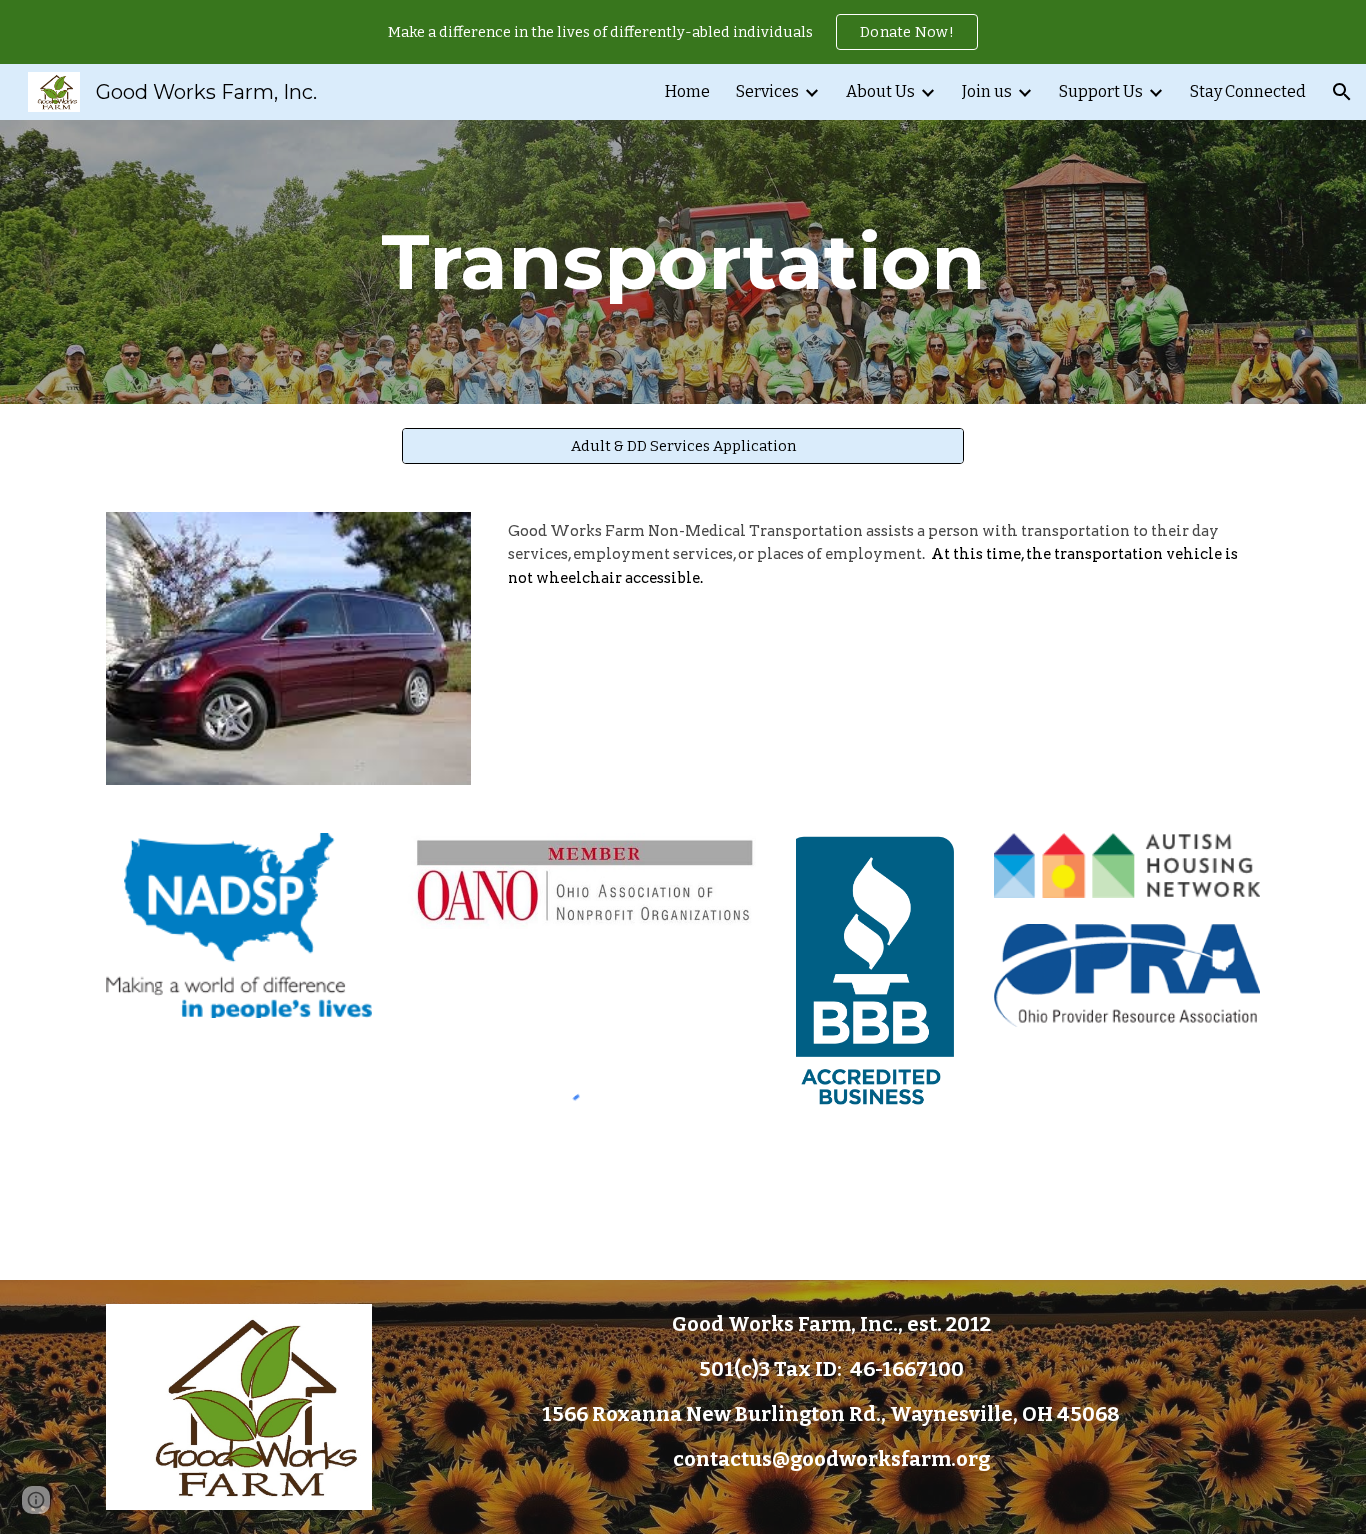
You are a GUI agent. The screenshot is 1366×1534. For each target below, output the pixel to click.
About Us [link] (880, 91)
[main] (682, 262)
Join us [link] (987, 91)
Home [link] (687, 91)
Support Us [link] (1101, 91)
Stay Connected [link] (1248, 91)
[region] (683, 32)
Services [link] (767, 91)
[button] (1342, 92)
